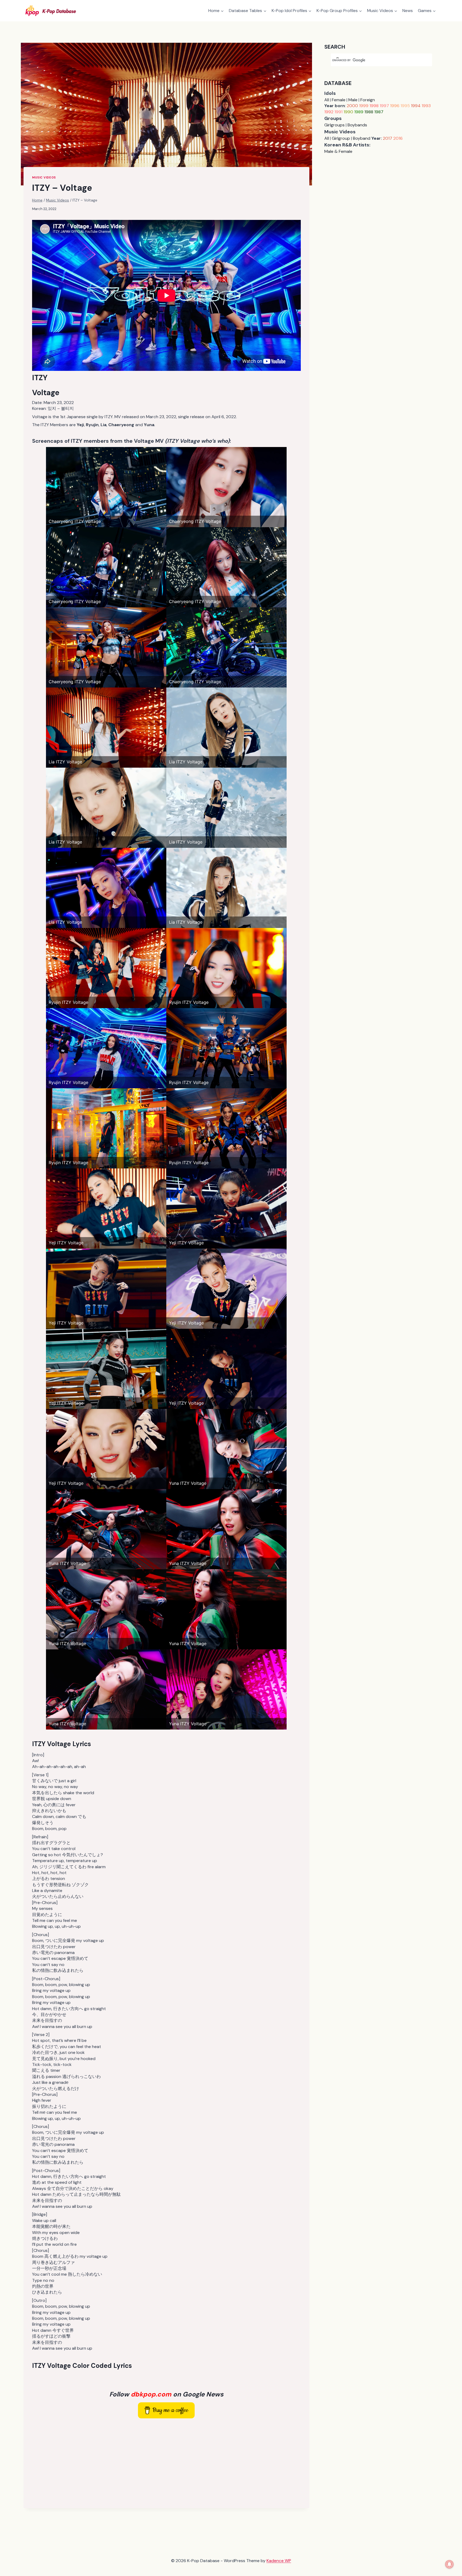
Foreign (368, 100)
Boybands (357, 125)
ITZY (40, 378)
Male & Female (338, 151)
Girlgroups (334, 125)
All (327, 100)
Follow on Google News (166, 2394)
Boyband (362, 138)
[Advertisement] (166, 2462)
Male (353, 100)
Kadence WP (279, 2561)
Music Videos (44, 177)
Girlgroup (341, 138)
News (408, 11)
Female (339, 100)
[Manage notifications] (449, 2564)
